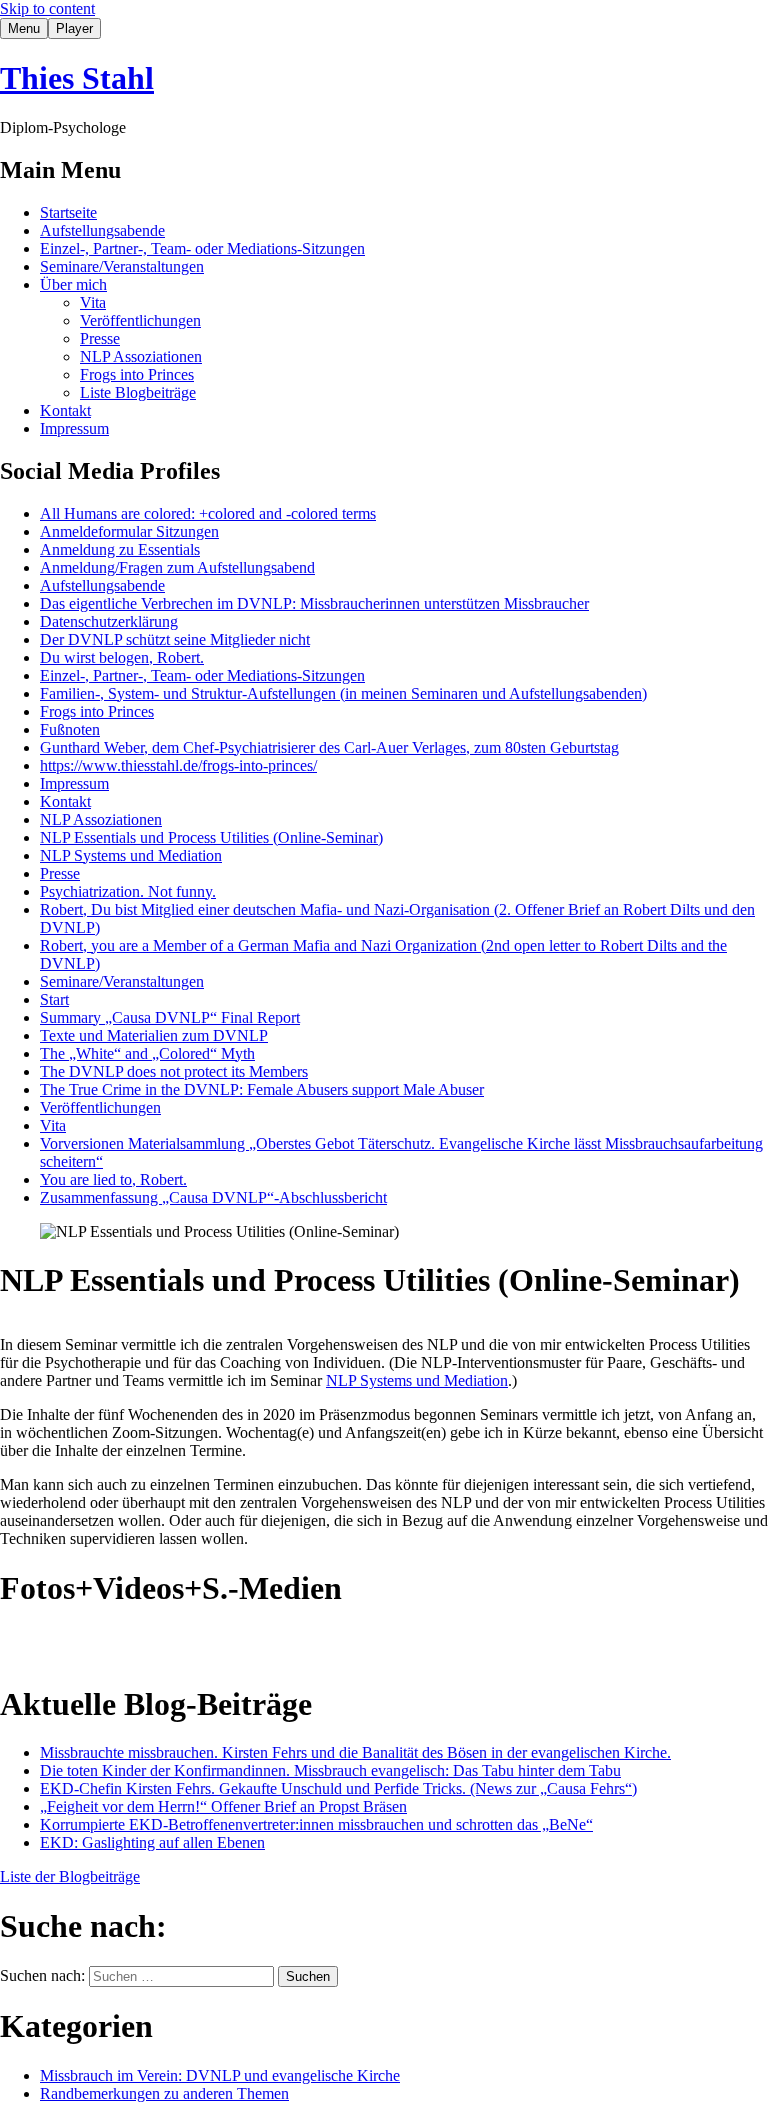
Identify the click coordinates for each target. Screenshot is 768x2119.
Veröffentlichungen (140, 320)
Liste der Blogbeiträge (70, 1876)
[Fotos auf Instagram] (16, 1644)
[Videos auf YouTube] (60, 1644)
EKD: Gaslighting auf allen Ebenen (152, 1842)
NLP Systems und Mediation (417, 1380)
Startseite (68, 212)
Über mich (73, 284)
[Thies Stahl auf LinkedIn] (148, 1644)
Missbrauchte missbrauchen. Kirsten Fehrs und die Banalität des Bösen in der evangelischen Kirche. (355, 1752)
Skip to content (47, 8)
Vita (93, 302)
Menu (24, 28)
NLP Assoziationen (141, 356)
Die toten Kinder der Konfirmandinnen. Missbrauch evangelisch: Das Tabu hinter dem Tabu (330, 1770)
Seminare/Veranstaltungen (122, 266)
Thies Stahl (77, 78)
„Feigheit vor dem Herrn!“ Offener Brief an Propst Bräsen (223, 1806)
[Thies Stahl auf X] (192, 1644)
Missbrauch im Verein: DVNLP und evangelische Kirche (220, 2075)
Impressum (74, 428)
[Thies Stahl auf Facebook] (104, 1644)
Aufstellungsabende (102, 230)
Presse (100, 338)
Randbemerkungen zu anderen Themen (164, 2093)
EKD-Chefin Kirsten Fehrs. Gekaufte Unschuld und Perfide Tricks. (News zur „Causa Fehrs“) (338, 1788)
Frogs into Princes (137, 374)
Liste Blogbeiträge (138, 392)
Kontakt (65, 410)
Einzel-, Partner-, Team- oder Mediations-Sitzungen (202, 248)
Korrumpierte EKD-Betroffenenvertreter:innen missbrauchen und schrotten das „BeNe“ (316, 1824)
